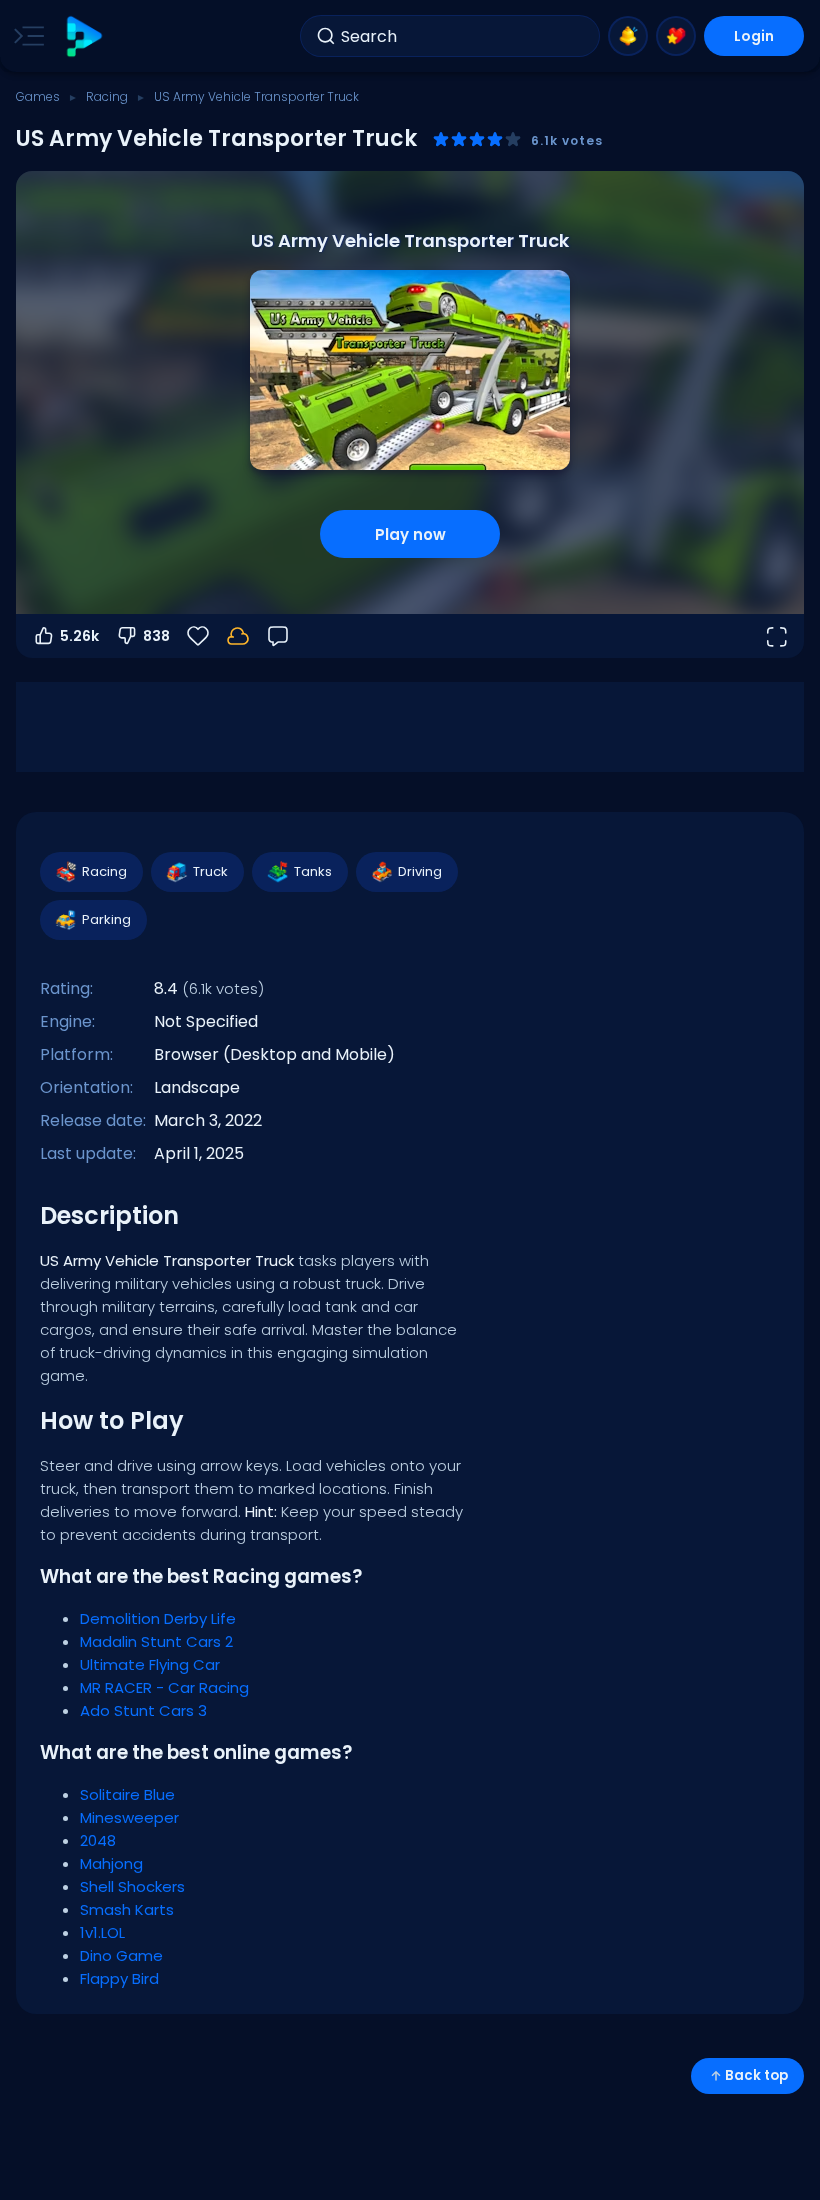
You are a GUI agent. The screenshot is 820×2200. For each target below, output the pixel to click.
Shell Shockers (132, 1886)
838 (156, 636)
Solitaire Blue (127, 1794)
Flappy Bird (119, 1978)
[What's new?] (628, 36)
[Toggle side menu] (25, 36)
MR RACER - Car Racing (164, 1687)
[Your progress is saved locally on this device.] (238, 636)
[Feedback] (278, 636)
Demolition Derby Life (158, 1618)
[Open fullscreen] (776, 636)
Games (38, 96)
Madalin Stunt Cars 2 (156, 1641)
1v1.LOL (102, 1932)
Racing (107, 96)
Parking (106, 919)
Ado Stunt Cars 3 (143, 1710)
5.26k (79, 636)
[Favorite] (676, 36)
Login (754, 36)
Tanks (313, 871)
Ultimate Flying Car (150, 1664)
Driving (420, 871)
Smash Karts (127, 1909)
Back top (756, 2075)
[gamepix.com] (83, 36)
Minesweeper (129, 1817)
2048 (98, 1840)
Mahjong (111, 1863)
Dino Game (121, 1955)
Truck (210, 871)
